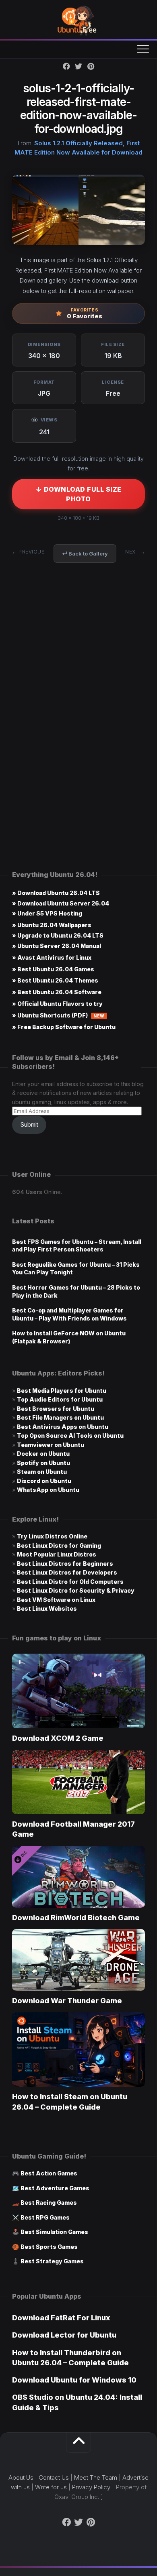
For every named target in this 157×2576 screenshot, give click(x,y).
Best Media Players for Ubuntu (62, 1391)
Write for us (51, 2487)
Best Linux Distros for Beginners (65, 1564)
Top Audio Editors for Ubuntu (60, 1399)
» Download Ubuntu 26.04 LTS (56, 893)
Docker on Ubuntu (43, 1454)
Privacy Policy (91, 2487)
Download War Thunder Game (67, 2001)
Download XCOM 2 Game (58, 1738)
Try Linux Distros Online (52, 1536)
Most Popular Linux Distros (57, 1554)
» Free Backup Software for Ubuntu (64, 1027)
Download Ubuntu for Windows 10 (74, 2380)
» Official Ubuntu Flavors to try (57, 1004)
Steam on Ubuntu (42, 1472)
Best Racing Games (49, 2203)
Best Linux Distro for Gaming (59, 1545)
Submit (29, 1124)
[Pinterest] (91, 66)
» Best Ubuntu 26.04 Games (53, 969)
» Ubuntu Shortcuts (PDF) (58, 1015)
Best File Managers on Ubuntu (60, 1417)
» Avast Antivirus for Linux (52, 957)
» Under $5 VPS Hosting (47, 913)
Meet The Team (96, 2477)
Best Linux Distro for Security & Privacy (76, 1590)
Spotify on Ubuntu (43, 1463)
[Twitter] (78, 66)
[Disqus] (78, 699)
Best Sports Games (49, 2247)
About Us (21, 2477)
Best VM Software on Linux (56, 1600)
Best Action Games (49, 2173)
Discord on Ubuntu (44, 1481)
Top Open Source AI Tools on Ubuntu (70, 1436)
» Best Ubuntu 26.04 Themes (55, 980)
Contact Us (54, 2477)
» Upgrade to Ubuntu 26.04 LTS (58, 935)
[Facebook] (66, 66)
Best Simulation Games (54, 2232)
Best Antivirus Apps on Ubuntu (63, 1427)
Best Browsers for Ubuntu (56, 1409)
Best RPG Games (45, 2217)
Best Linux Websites (47, 1608)
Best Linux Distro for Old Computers (70, 1582)
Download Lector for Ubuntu (64, 2335)
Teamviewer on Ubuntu (51, 1445)
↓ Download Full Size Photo (79, 494)
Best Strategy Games (52, 2261)
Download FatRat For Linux (61, 2318)
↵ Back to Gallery (85, 553)
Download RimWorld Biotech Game (76, 1918)
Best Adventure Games (55, 2188)
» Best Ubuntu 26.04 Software (57, 992)
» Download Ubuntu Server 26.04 (61, 903)
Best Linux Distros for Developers (67, 1572)
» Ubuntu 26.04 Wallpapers (52, 925)
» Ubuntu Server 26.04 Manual (57, 946)
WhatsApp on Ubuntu (48, 1490)
